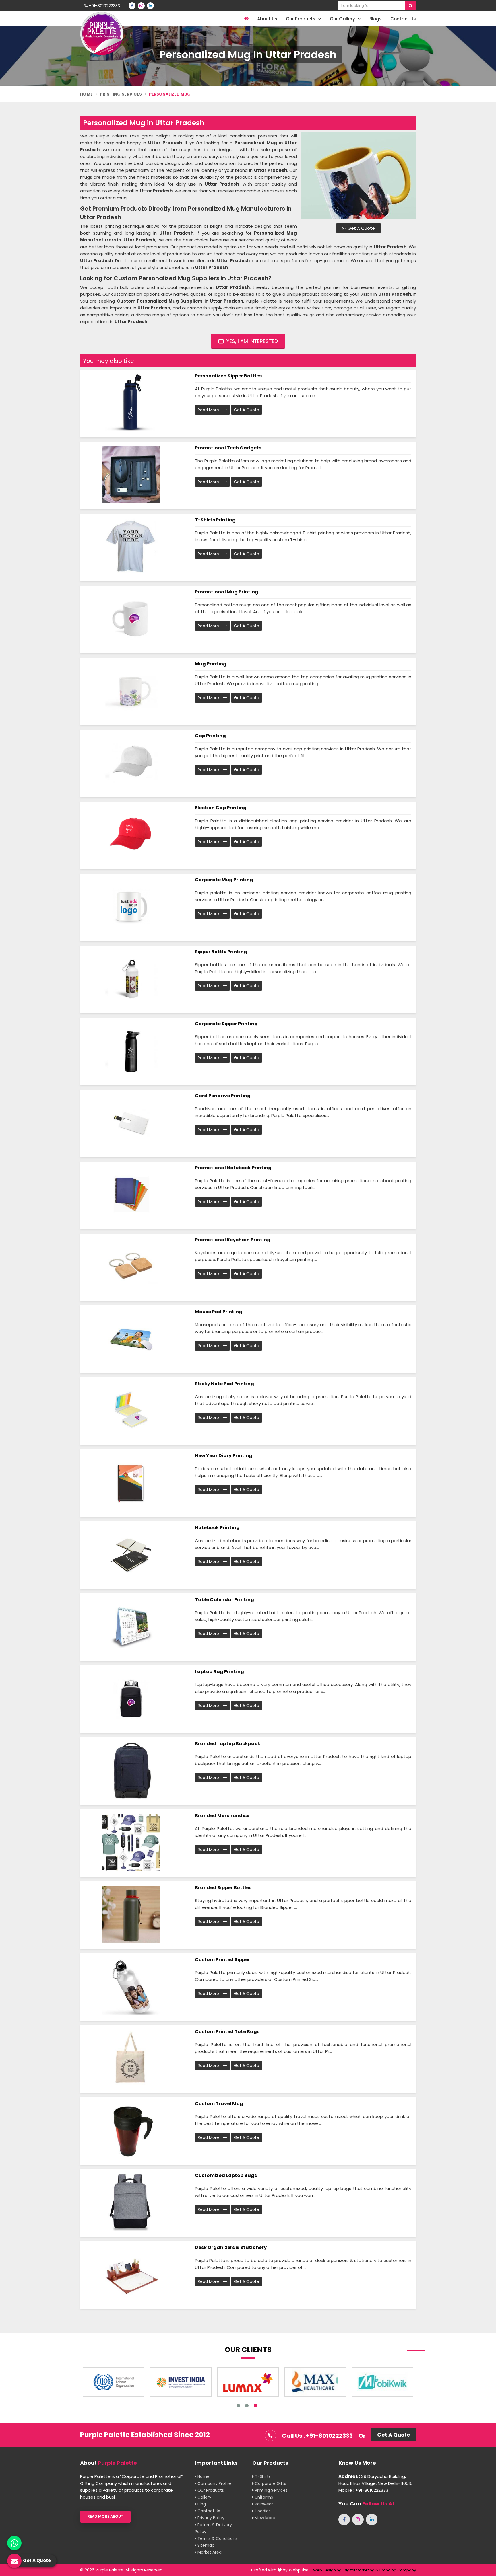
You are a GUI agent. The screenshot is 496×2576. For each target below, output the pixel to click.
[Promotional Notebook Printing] (131, 1195)
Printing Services (121, 94)
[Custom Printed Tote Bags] (131, 2058)
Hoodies (262, 2511)
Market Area (209, 2552)
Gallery (204, 2497)
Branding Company (398, 2570)
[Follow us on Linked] (150, 6)
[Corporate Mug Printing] (131, 907)
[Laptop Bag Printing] (131, 1698)
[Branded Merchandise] (131, 1842)
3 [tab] (255, 2406)
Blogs (376, 19)
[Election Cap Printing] (131, 835)
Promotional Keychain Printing (233, 1240)
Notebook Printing (217, 1528)
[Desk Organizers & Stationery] (131, 2274)
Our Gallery (343, 19)
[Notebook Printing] (131, 1554)
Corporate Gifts (270, 2483)
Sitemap (205, 2545)
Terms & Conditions (217, 2538)
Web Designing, (328, 2570)
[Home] (246, 19)
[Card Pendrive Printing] (131, 1123)
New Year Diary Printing (224, 1456)
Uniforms (263, 2497)
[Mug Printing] (131, 691)
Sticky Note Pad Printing (224, 1384)
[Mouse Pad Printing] (131, 1338)
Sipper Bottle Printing (221, 952)
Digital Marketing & (361, 2570)
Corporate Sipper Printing (226, 1024)
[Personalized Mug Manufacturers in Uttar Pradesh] (359, 176)
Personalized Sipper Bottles (228, 376)
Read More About (105, 2516)
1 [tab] (238, 2406)
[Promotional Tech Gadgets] (131, 475)
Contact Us (403, 19)
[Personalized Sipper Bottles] (131, 403)
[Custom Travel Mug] (131, 2130)
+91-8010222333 (104, 6)
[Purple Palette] (102, 34)
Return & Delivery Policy (213, 2528)
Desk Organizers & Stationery (231, 2247)
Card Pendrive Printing (223, 1096)
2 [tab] (247, 2406)
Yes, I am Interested (251, 341)
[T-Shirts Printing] (131, 547)
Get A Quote (361, 228)
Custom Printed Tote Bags (227, 2032)
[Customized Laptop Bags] (131, 2202)
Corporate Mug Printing (224, 880)
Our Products (301, 19)
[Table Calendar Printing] (131, 1626)
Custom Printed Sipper (222, 1960)
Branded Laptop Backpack (228, 1744)
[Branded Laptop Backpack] (131, 1770)
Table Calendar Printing (224, 1600)
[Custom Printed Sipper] (131, 1986)
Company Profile (214, 2483)
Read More (209, 410)
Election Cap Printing (221, 808)
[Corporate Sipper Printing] (131, 1051)
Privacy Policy (210, 2518)
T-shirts (262, 2476)
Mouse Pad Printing (219, 1312)
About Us (267, 19)
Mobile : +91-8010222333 (363, 2490)
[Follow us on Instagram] (141, 6)
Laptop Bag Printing (219, 1672)
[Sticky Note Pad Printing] (131, 1410)
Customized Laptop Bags (226, 2175)
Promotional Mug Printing (227, 592)
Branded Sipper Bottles (223, 1888)
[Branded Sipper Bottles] (131, 1914)
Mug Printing (211, 664)
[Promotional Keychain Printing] (131, 1266)
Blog (201, 2504)
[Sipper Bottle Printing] (131, 979)
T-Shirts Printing (215, 520)
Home (86, 94)
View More (265, 2518)
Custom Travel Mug (219, 2104)
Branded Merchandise (222, 1816)
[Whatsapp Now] (14, 2543)
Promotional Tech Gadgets (228, 448)
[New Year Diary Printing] (131, 1482)
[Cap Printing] (131, 763)
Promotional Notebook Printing (233, 1168)
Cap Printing (210, 736)
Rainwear (263, 2504)
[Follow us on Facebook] (132, 6)
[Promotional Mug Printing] (131, 619)
